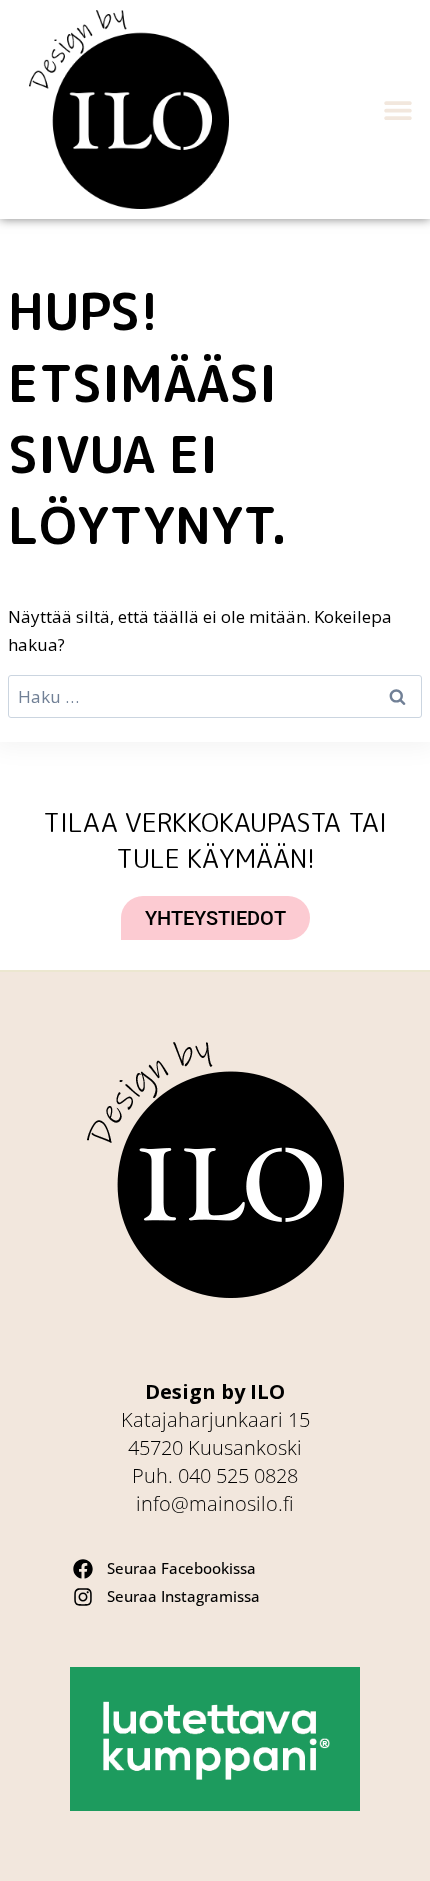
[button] (397, 109)
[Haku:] (215, 696)
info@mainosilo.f (215, 1503)
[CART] (302, 110)
